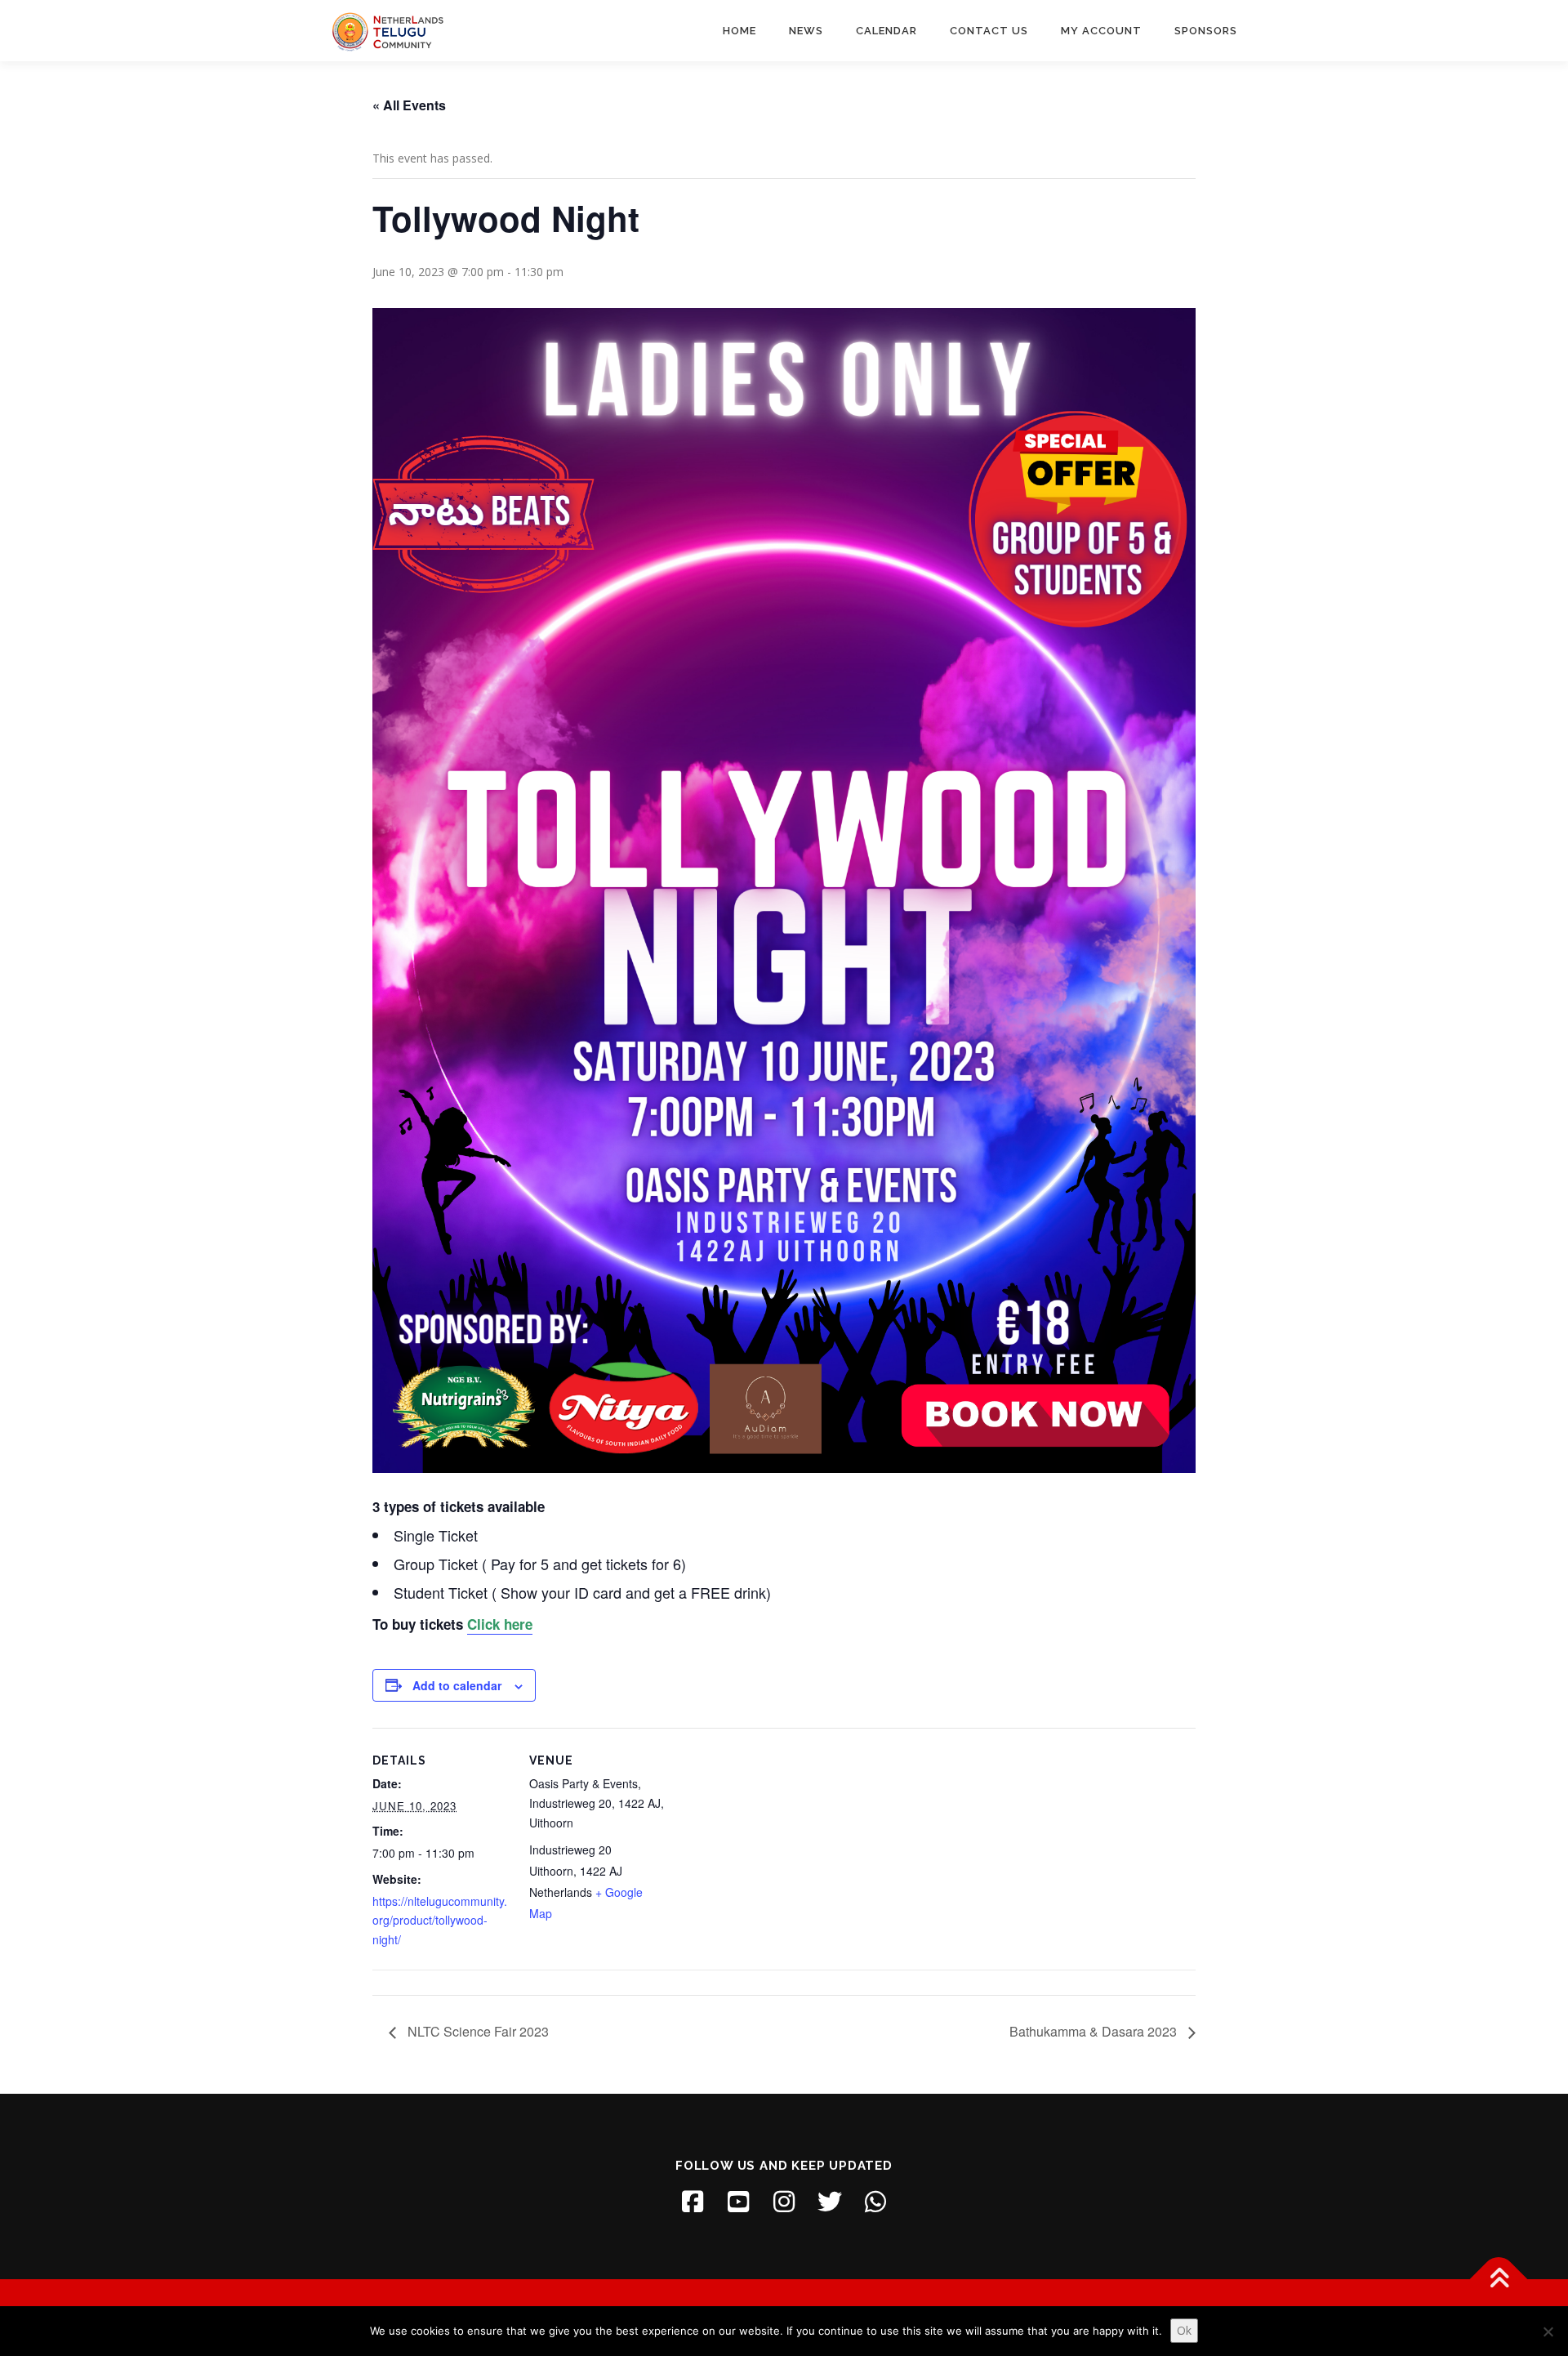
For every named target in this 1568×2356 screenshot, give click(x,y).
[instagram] (784, 2202)
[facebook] (693, 2202)
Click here (500, 1624)
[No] (1548, 2331)
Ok (1184, 2330)
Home (739, 31)
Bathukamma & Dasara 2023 (1095, 2031)
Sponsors (1206, 31)
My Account (1101, 31)
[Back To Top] (1499, 2280)
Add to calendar (457, 1685)
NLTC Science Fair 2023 (477, 2031)
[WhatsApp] (875, 2202)
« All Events (409, 105)
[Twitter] (830, 2202)
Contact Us (989, 31)
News (806, 31)
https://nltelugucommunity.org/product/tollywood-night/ (440, 1921)
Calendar (886, 31)
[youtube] (738, 2202)
